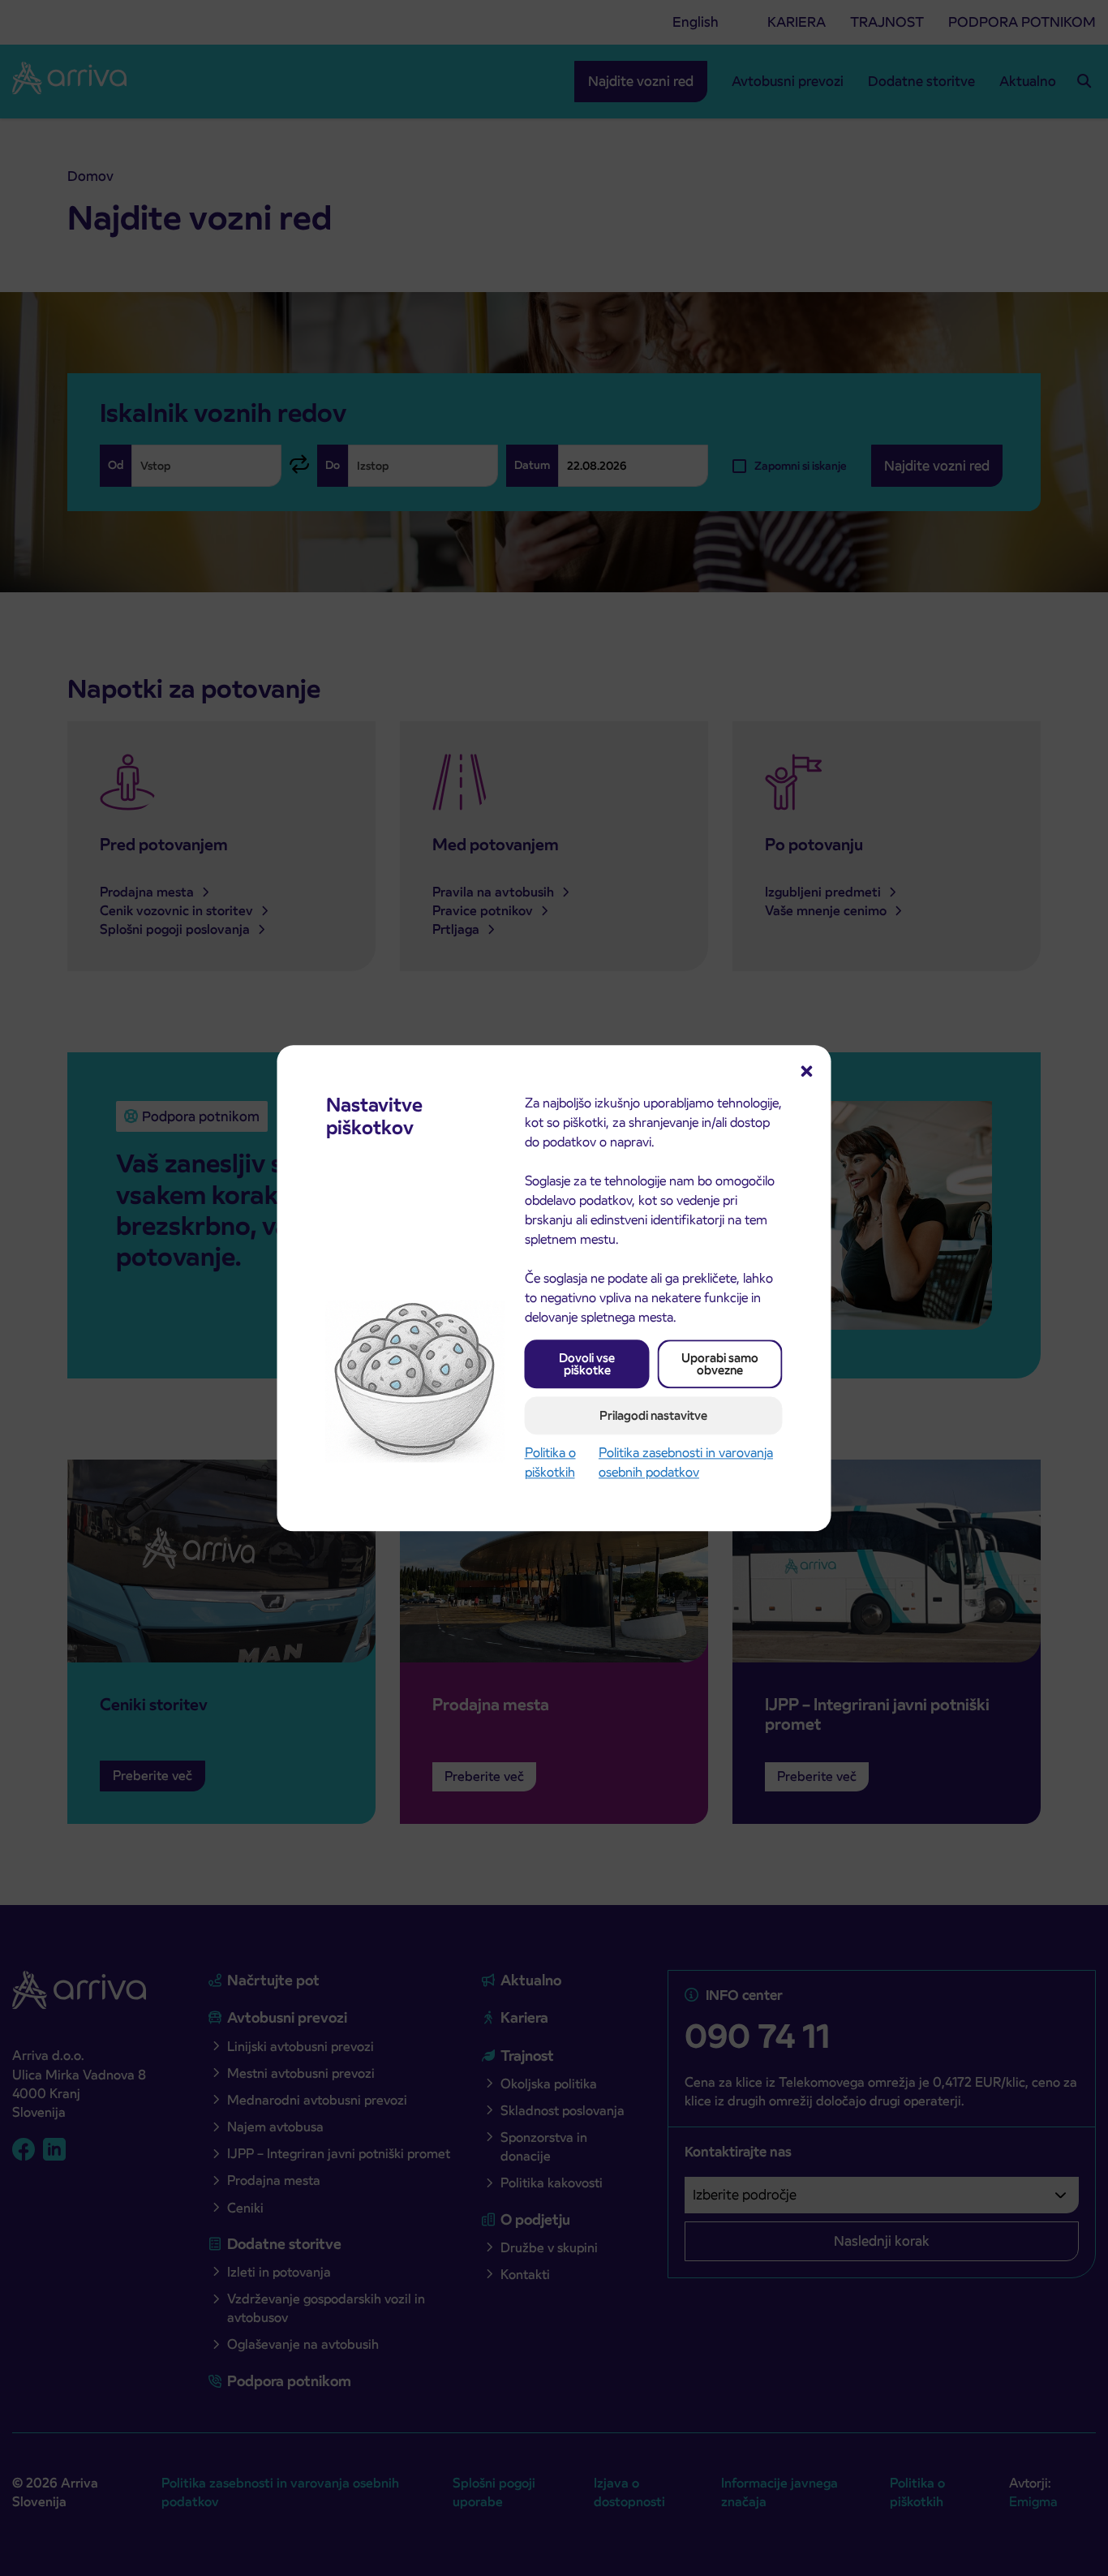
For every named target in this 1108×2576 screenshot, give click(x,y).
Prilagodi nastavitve (653, 1415)
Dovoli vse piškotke (587, 1364)
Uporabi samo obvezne (720, 1364)
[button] (807, 1069)
